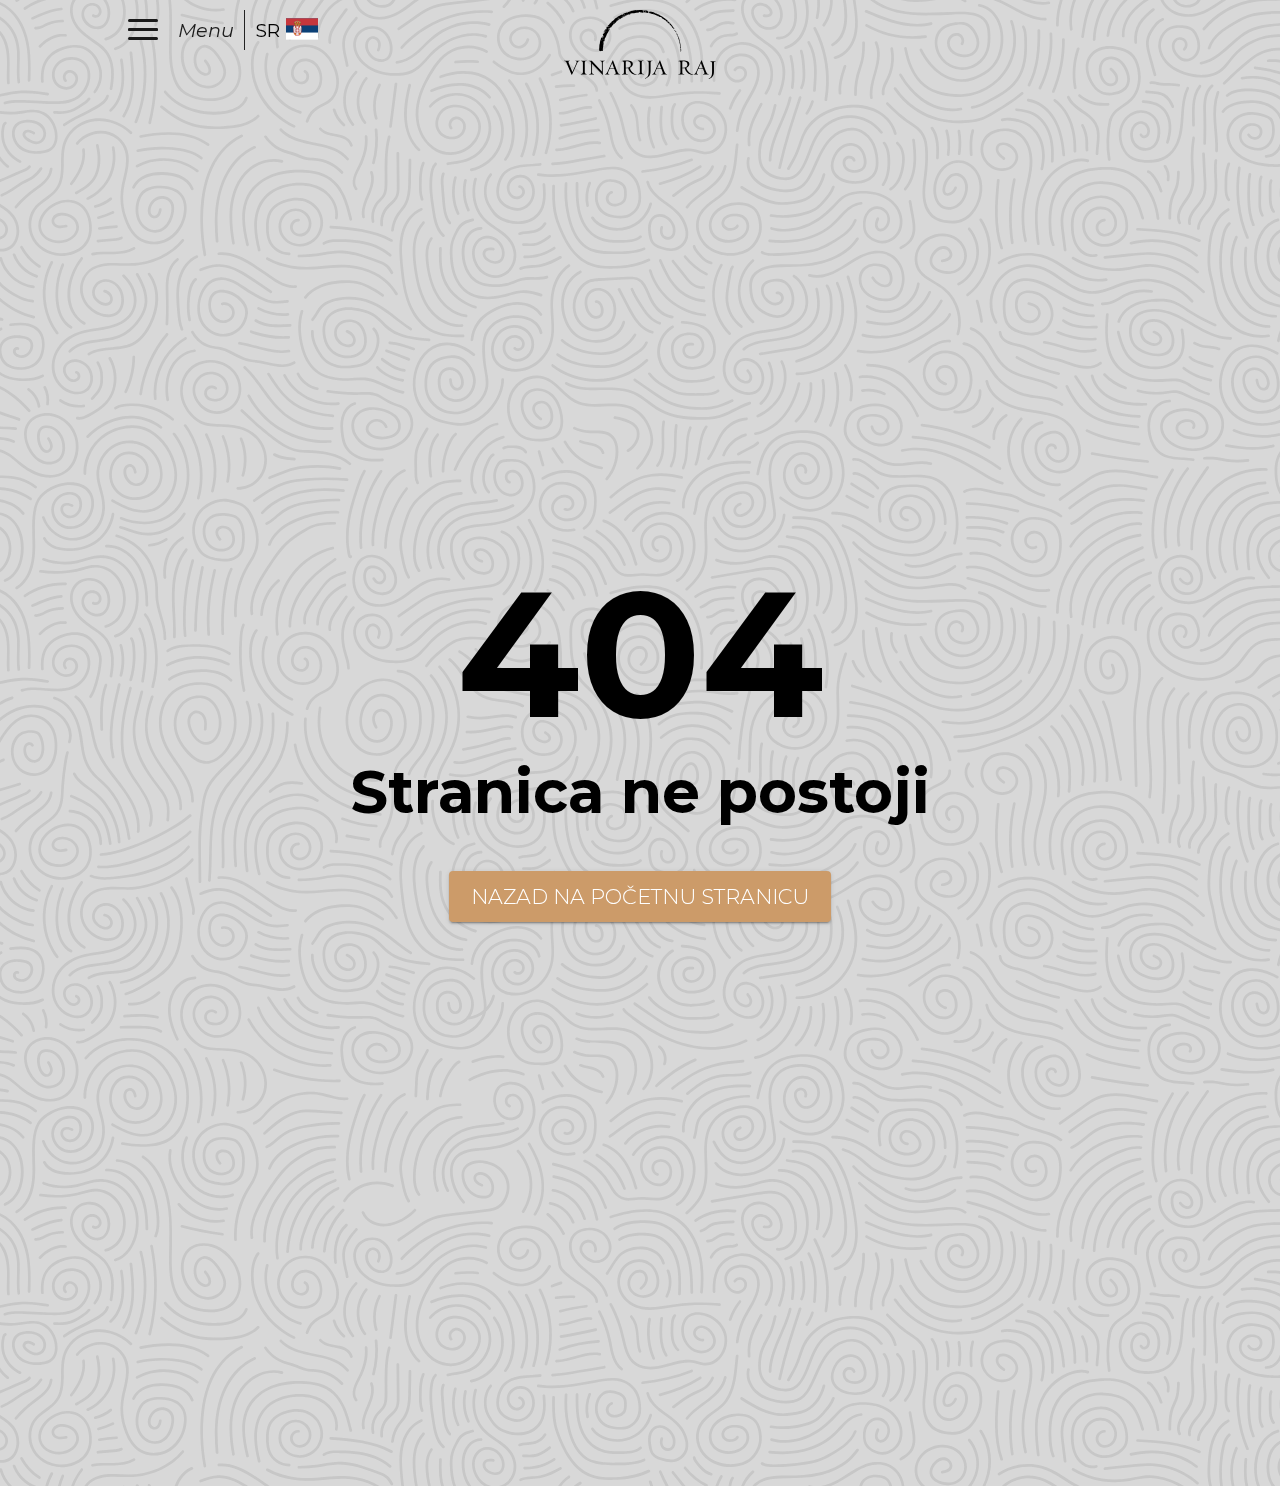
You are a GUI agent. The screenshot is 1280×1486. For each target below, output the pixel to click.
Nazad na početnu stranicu (640, 896)
